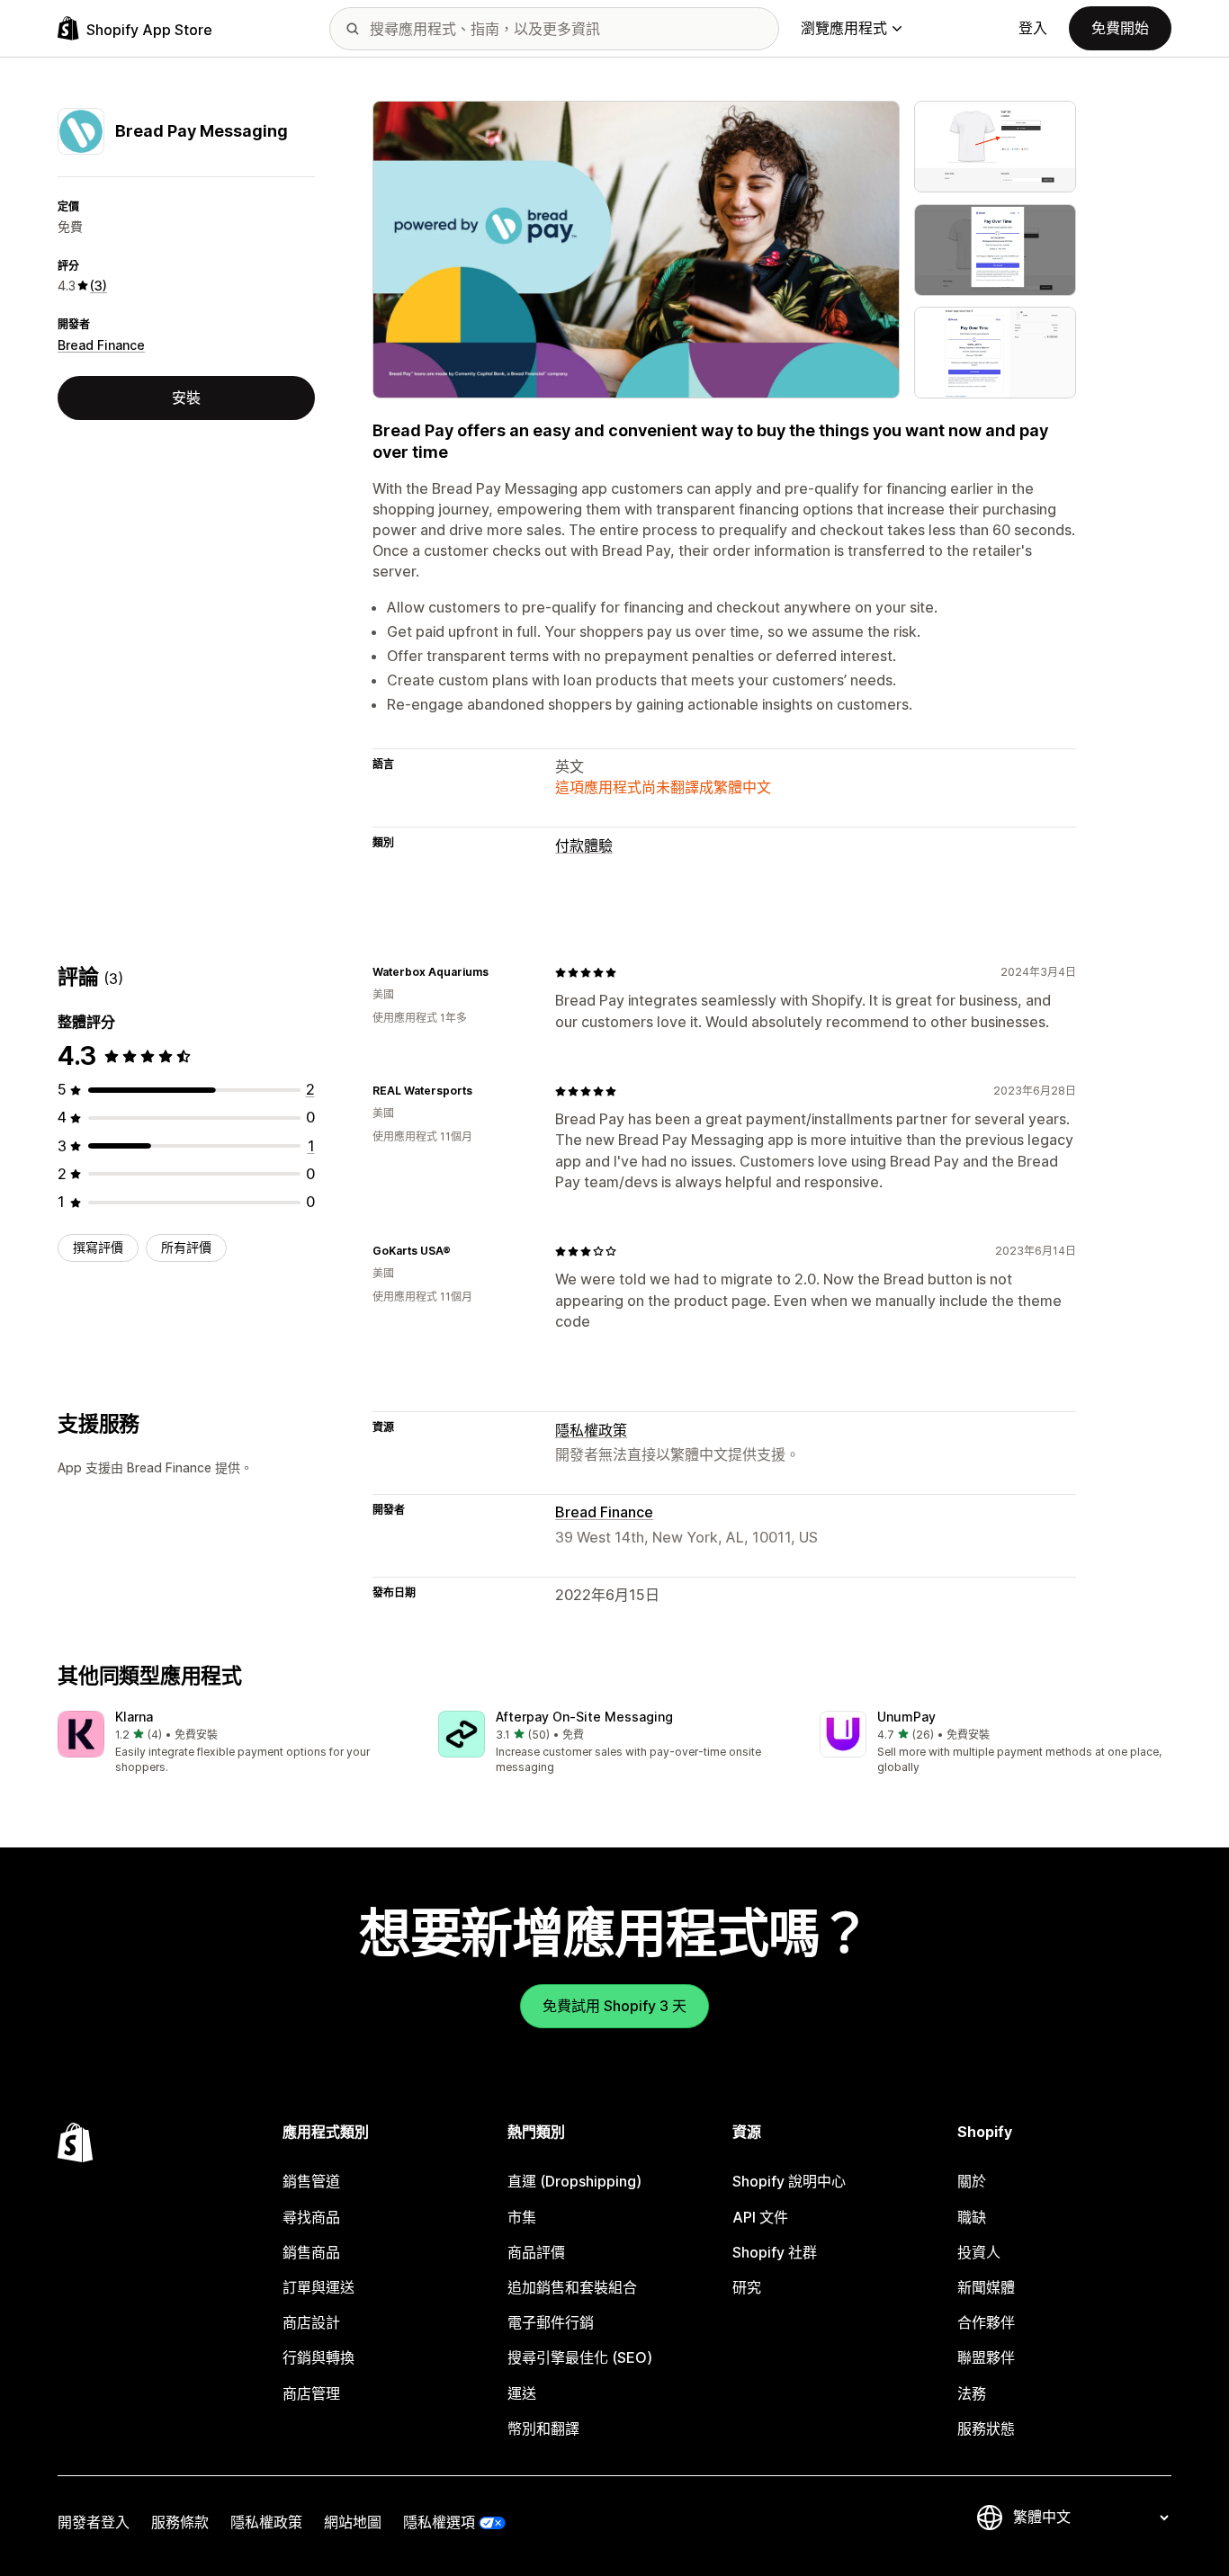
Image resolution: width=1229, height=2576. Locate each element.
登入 (1033, 28)
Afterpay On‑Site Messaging (584, 1717)
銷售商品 (311, 2252)
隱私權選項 (439, 2522)
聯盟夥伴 (986, 2357)
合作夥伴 (986, 2322)
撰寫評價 (98, 1247)
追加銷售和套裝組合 (572, 2287)
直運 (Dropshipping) (574, 2181)
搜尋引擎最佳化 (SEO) (580, 2357)
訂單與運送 (318, 2287)
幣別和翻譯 (543, 2428)
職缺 (972, 2217)
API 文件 (760, 2217)
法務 (972, 2393)
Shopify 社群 (775, 2252)
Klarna (134, 1717)
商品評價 (536, 2252)
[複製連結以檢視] (499, 972)
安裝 (186, 398)
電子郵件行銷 (551, 2322)
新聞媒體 (986, 2287)
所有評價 (186, 1247)
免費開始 (1120, 28)
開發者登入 (94, 2522)
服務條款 (180, 2522)
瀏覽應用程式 (844, 28)
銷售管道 (311, 2181)
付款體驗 (584, 845)
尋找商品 (311, 2217)
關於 (972, 2181)
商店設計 (311, 2322)
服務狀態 (986, 2428)
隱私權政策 (591, 1430)
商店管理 (311, 2393)
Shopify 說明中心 (789, 2181)
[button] (233, 1744)
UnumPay (906, 1717)
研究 (747, 2287)
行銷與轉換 (318, 2357)
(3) (99, 286)
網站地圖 (353, 2522)
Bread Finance (101, 345)
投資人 (979, 2252)
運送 (522, 2393)
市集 (522, 2217)
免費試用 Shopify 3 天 (614, 2006)
